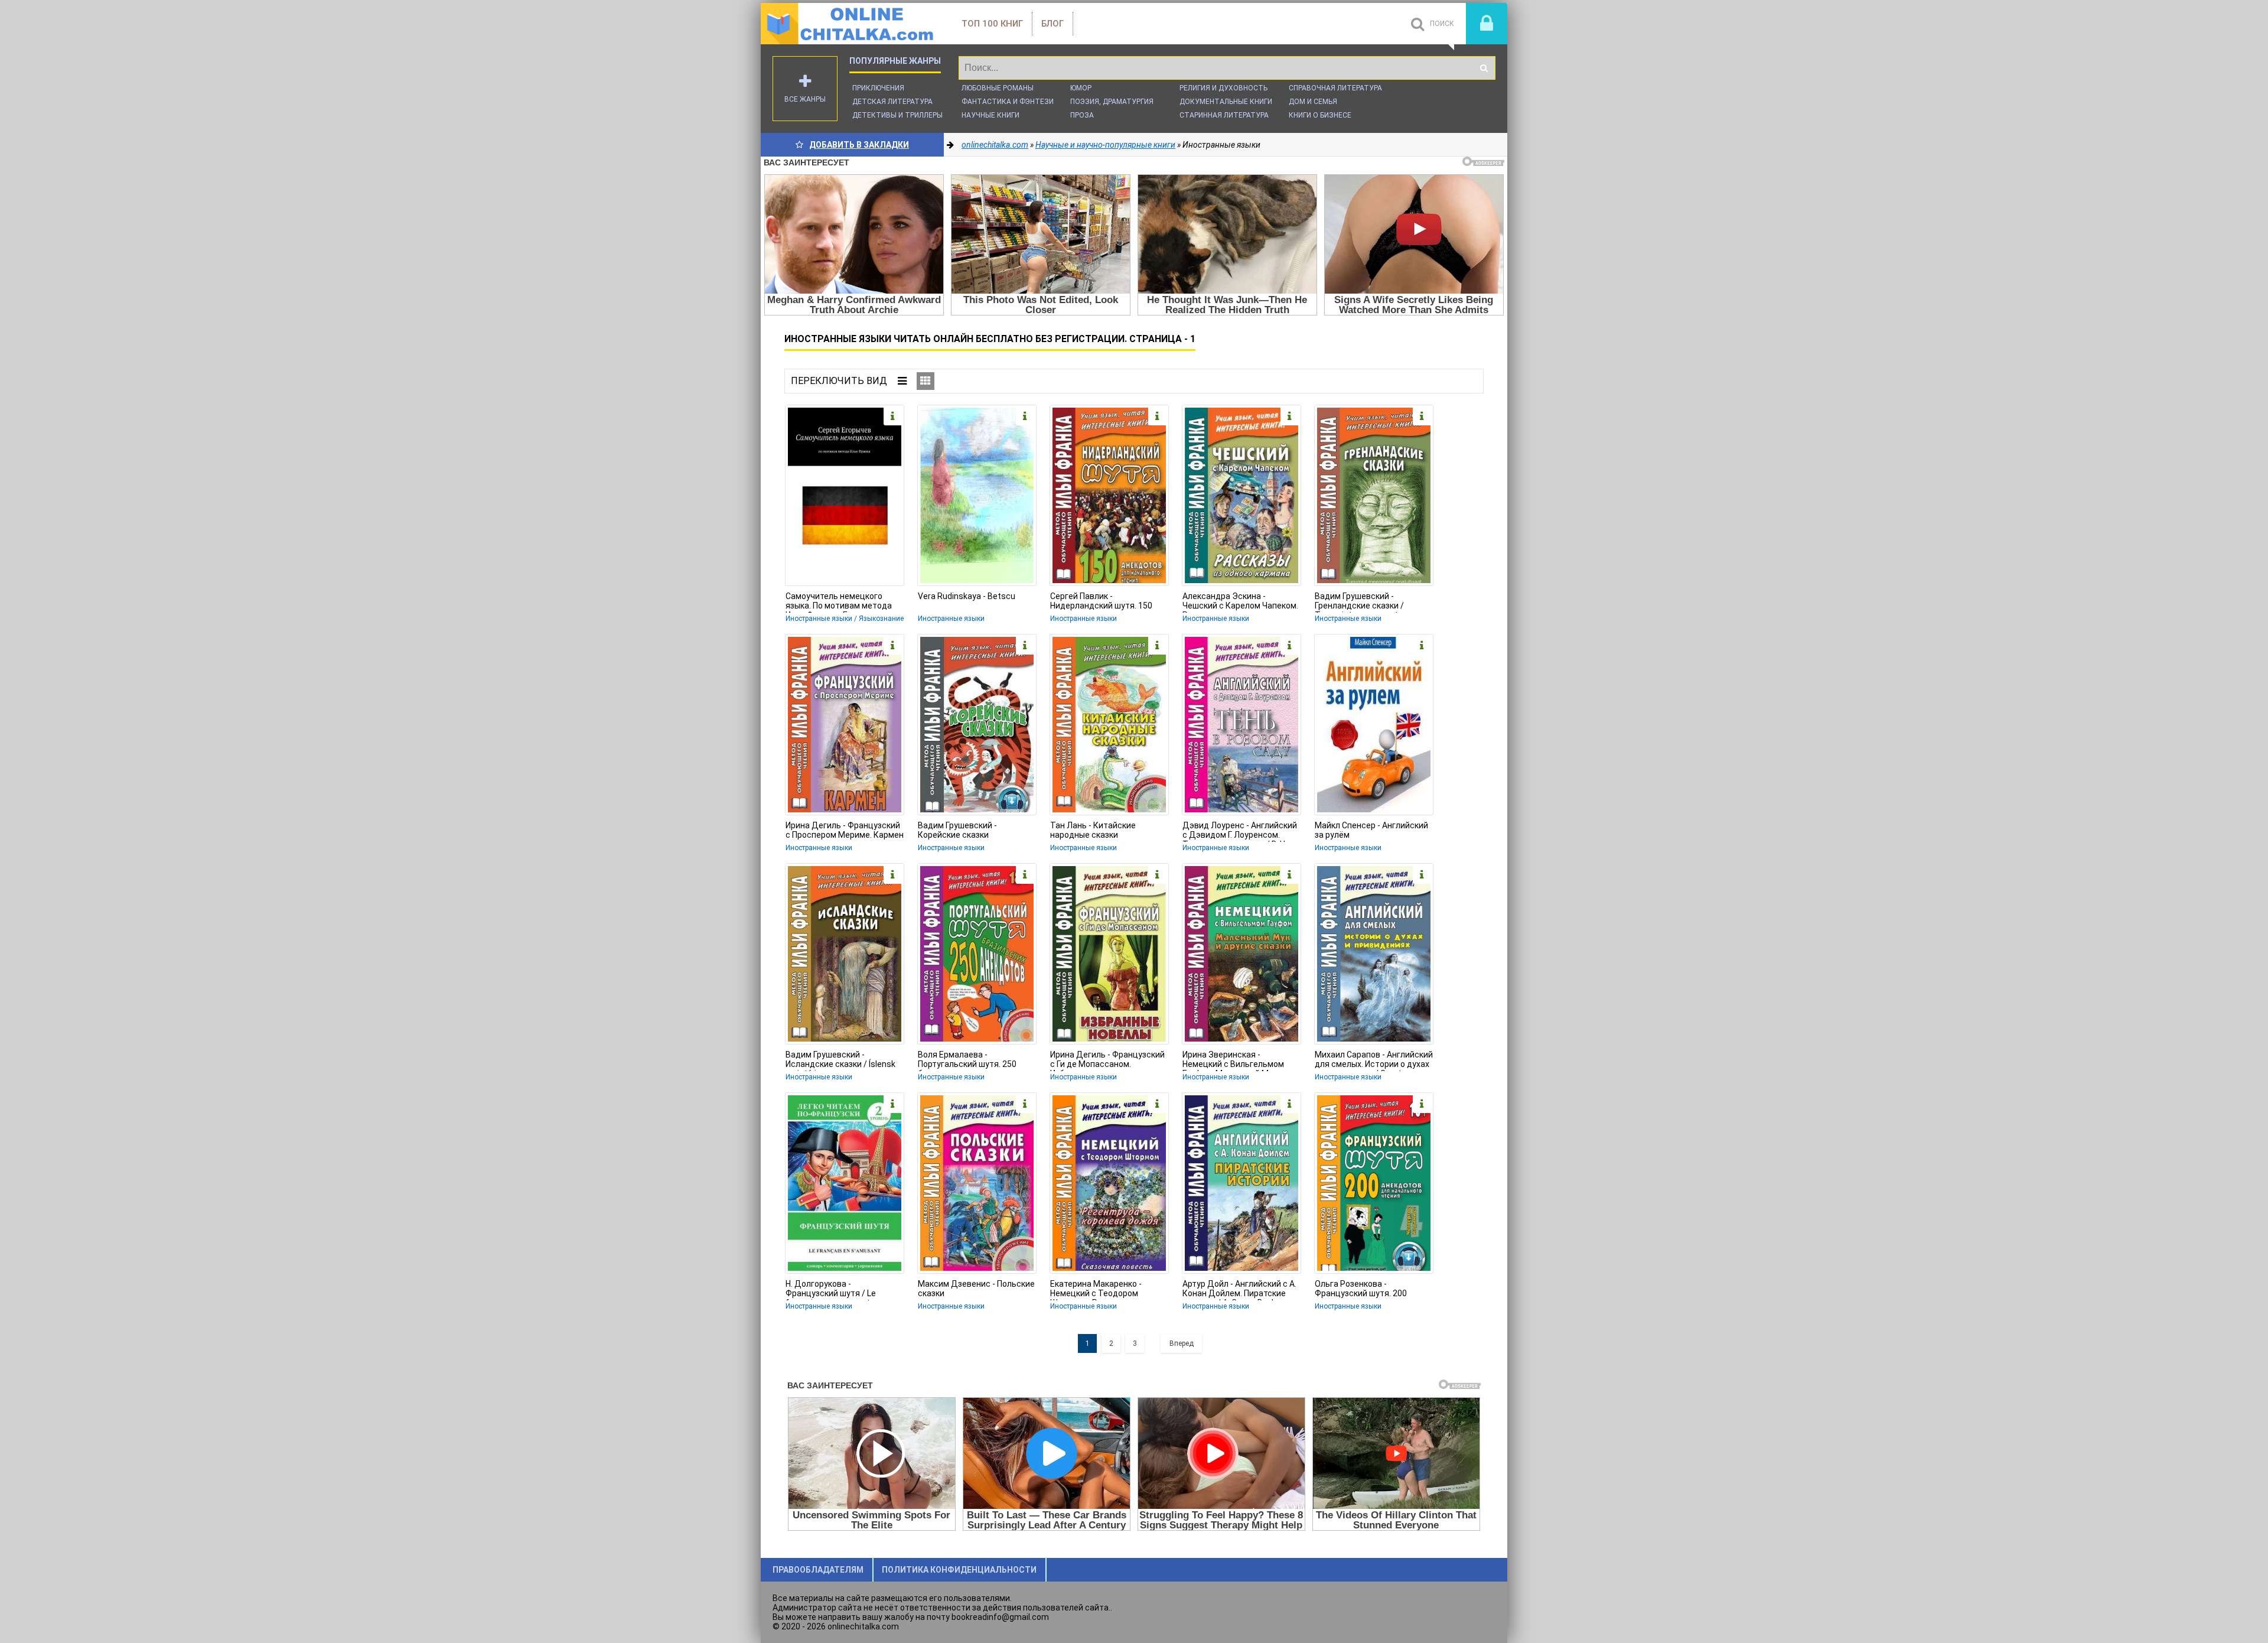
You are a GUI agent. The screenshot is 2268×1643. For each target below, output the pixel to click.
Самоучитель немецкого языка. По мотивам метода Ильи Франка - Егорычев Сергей (839, 602)
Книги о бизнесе (1320, 115)
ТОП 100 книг (992, 24)
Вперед (1182, 1343)
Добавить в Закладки (859, 145)
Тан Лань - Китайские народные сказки (1093, 830)
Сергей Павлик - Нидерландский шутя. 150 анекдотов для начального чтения (1104, 602)
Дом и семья (1313, 102)
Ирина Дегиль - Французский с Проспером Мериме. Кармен (845, 830)
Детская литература (892, 102)
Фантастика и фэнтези (1008, 102)
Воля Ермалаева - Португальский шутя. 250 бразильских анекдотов (967, 1060)
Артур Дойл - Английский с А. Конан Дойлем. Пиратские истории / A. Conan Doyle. (1239, 1290)
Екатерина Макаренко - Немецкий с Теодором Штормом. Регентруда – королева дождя (1098, 1290)
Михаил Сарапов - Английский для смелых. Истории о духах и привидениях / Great (1374, 1060)
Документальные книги (1226, 102)
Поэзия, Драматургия (1112, 102)
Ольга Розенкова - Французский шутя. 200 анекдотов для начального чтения (1368, 1290)
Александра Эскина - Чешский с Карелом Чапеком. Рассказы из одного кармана (1240, 602)
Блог (1052, 24)
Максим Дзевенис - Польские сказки (976, 1289)
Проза (1082, 115)
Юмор (1081, 88)
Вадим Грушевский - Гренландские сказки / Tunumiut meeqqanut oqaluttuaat (1359, 602)
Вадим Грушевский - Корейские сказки (957, 830)
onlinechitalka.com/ (849, 24)
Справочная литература (1335, 88)
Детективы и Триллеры (897, 115)
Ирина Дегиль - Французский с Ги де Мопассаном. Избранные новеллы (1107, 1060)
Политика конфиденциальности (959, 1570)
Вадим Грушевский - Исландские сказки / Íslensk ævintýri (840, 1060)
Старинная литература (1224, 115)
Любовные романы (998, 88)
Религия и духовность (1223, 88)
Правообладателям (818, 1570)
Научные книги (990, 115)
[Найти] (1484, 68)
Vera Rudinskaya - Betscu (967, 596)
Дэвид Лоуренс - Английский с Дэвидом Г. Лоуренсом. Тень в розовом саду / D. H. (1240, 831)
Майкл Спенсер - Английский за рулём (1371, 830)
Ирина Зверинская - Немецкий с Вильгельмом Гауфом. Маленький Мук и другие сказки (1233, 1060)
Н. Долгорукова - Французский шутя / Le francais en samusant (831, 1290)
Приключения (878, 88)
